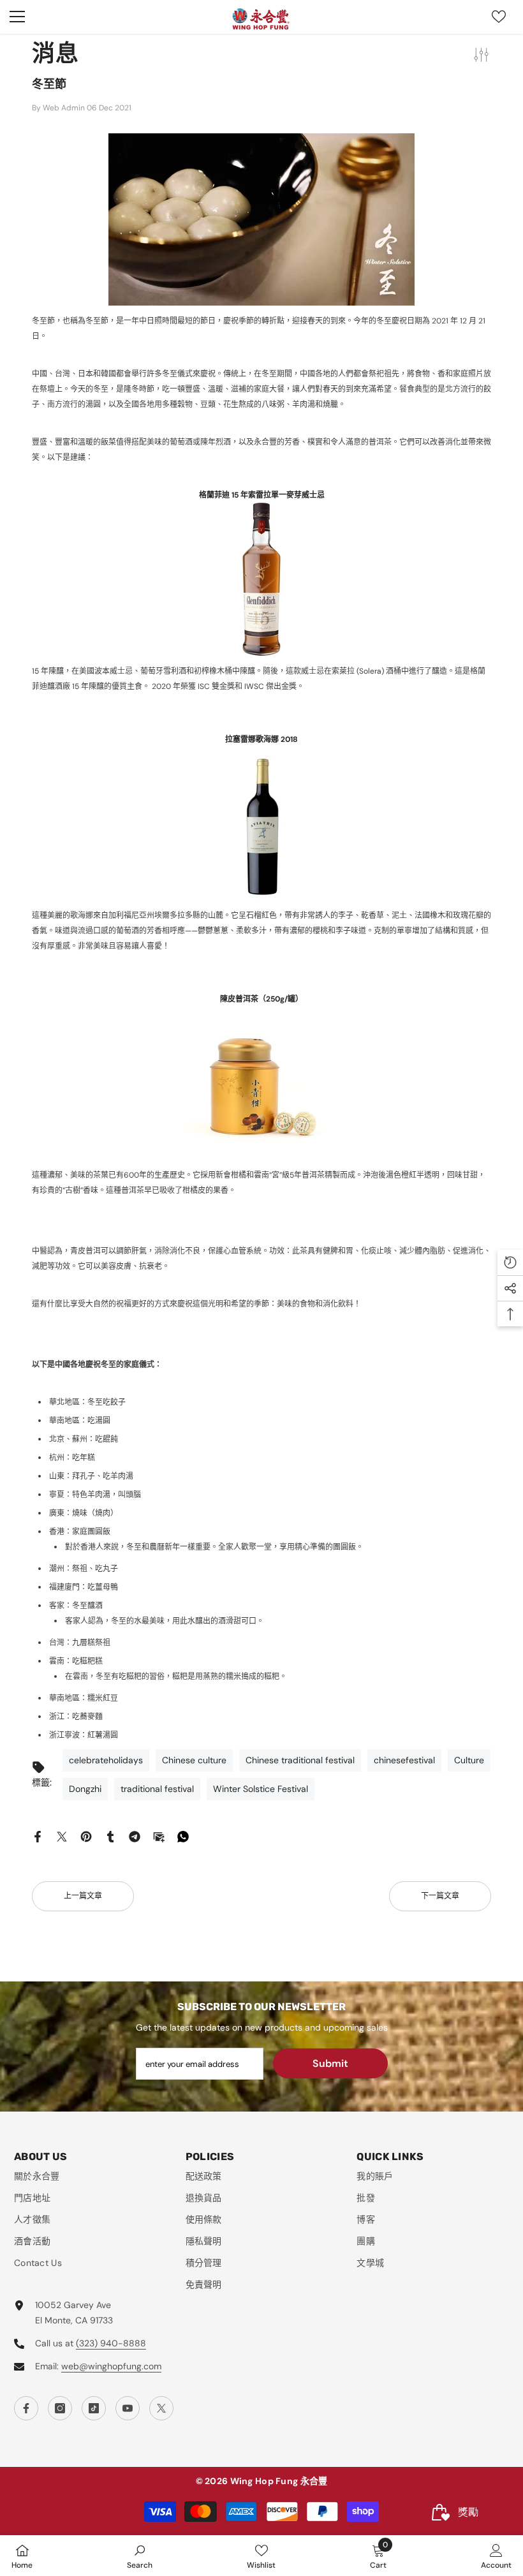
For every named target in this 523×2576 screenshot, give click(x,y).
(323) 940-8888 (111, 2343)
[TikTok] (94, 2408)
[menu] (17, 17)
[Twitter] (62, 1836)
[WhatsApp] (183, 1836)
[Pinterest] (86, 1836)
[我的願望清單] (499, 17)
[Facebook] (38, 1836)
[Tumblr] (110, 1836)
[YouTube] (128, 2408)
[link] (140, 2556)
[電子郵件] (159, 1836)
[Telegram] (135, 1836)
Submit (330, 2063)
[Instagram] (60, 2408)
